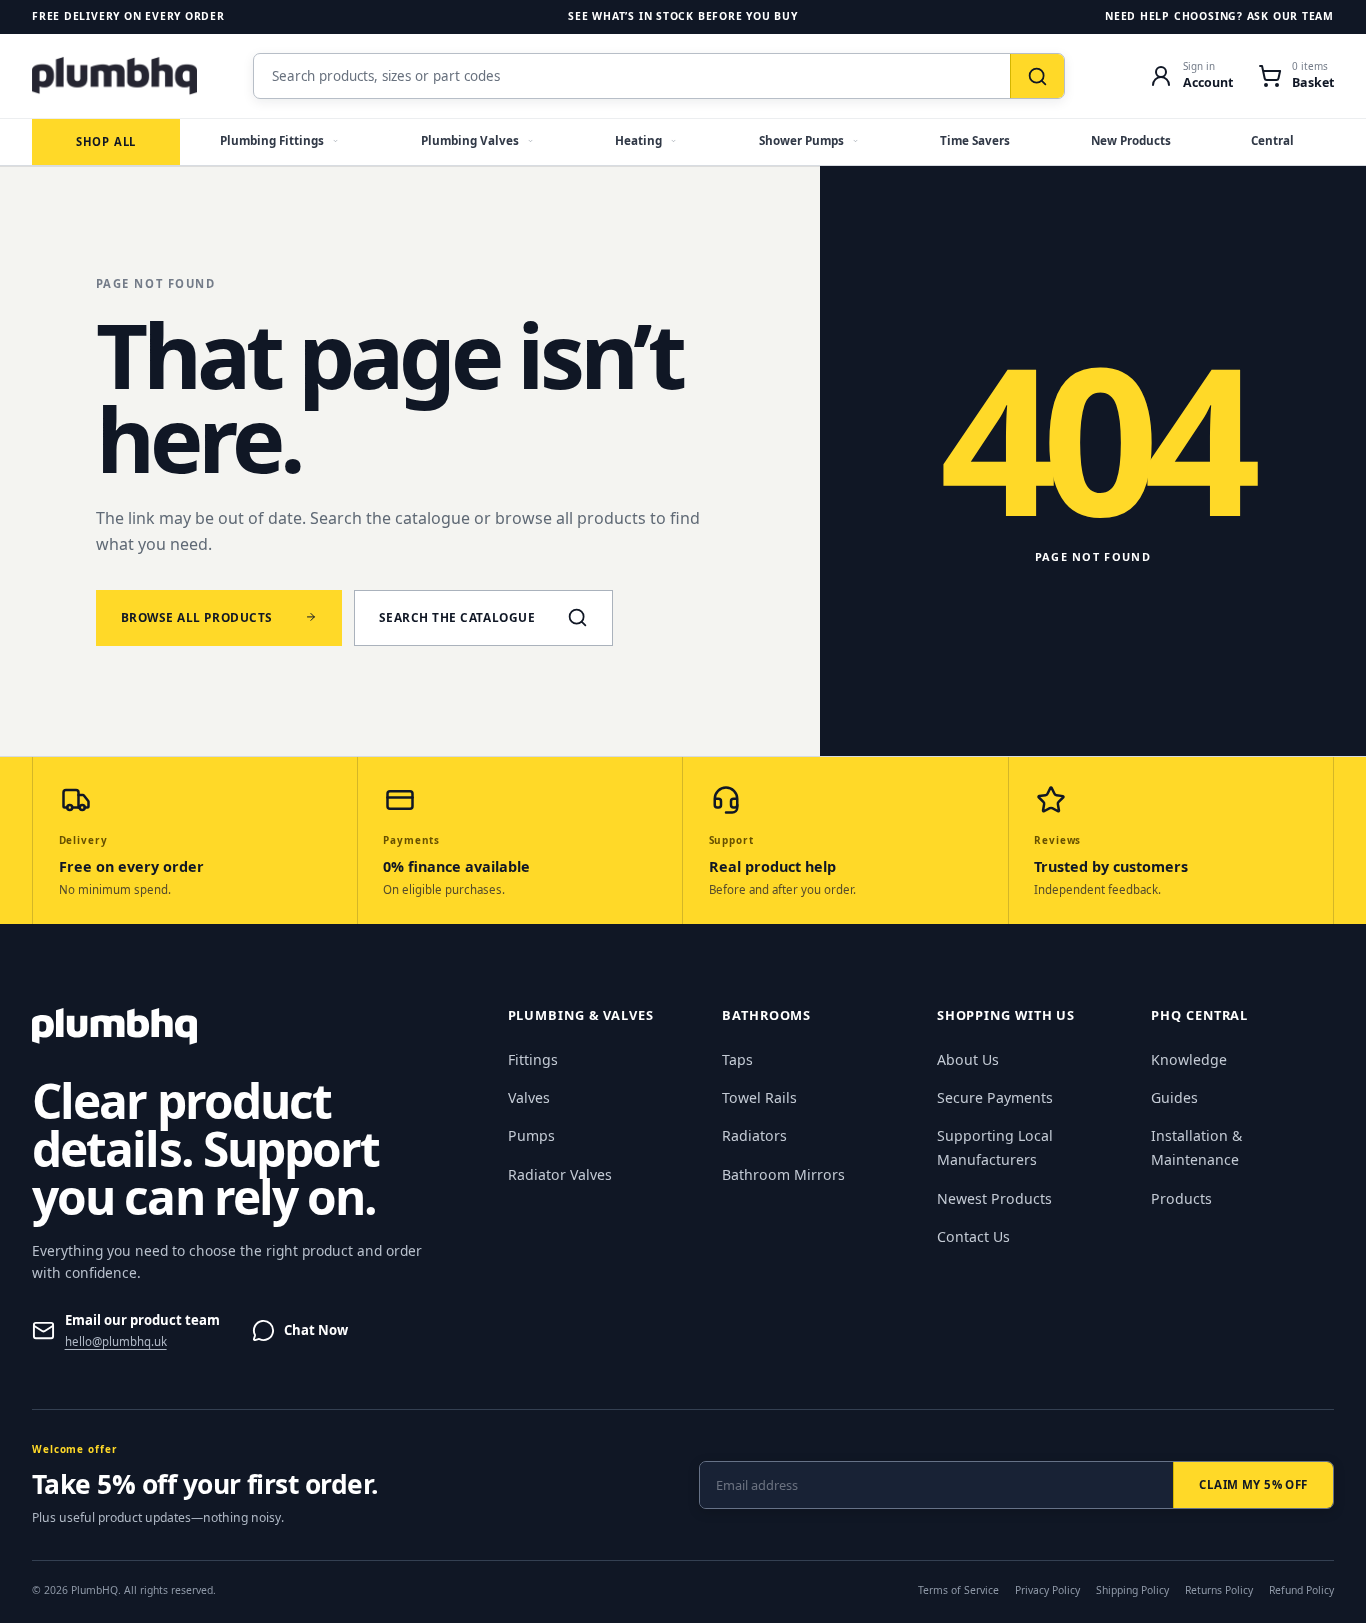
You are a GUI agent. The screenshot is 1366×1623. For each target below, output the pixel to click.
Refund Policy (1301, 1590)
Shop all (106, 141)
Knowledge (1189, 1059)
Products (1181, 1198)
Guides (1174, 1097)
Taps (737, 1059)
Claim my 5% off (1253, 1484)
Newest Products (994, 1198)
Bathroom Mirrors (783, 1174)
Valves (529, 1097)
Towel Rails (759, 1097)
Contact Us (973, 1236)
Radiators (754, 1135)
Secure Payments (995, 1097)
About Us (968, 1059)
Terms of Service (958, 1590)
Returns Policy (1219, 1590)
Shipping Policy (1132, 1590)
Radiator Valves (560, 1174)
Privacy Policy (1047, 1590)
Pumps (531, 1135)
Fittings (533, 1059)
